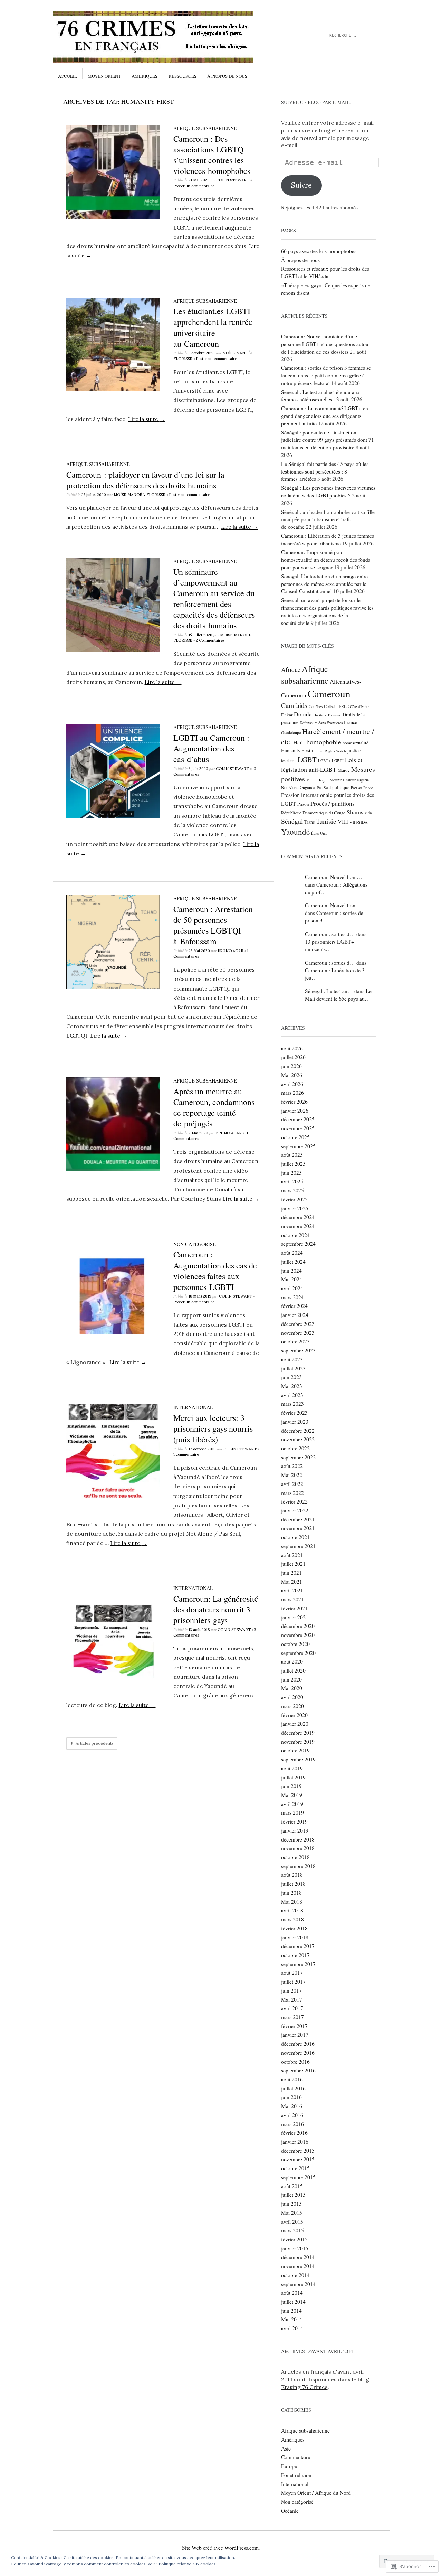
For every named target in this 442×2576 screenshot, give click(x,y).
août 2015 (292, 2186)
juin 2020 (291, 1679)
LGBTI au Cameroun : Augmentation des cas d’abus (211, 748)
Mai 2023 (292, 1386)
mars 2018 (292, 1919)
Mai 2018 (292, 1902)
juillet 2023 (293, 1368)
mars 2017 (292, 2017)
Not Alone (290, 787)
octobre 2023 (295, 1341)
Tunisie (326, 821)
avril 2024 (292, 1288)
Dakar (287, 715)
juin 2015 (291, 2204)
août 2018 (292, 1875)
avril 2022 (292, 1484)
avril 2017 (292, 2008)
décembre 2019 (298, 1733)
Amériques (145, 76)
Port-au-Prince (362, 788)
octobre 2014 (295, 2275)
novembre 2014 (298, 2266)
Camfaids (294, 705)
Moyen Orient (104, 76)
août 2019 (292, 1768)
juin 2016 (291, 2097)
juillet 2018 (293, 1884)
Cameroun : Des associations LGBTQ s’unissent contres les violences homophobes (212, 155)
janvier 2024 (295, 1315)
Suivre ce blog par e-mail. (316, 102)
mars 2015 (292, 2230)
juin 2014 (291, 2311)
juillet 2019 (293, 1777)
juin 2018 (291, 1893)
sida (368, 813)
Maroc (344, 770)
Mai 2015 (292, 2213)
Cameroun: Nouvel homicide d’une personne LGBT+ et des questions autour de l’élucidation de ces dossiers (326, 344)
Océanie (290, 2511)
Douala (303, 714)
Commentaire (296, 2457)
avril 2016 (292, 2115)
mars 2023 (292, 1404)
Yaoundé (295, 832)
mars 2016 (292, 2124)
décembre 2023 (298, 1324)
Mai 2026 (292, 1075)
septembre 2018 (298, 1866)
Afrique (291, 669)
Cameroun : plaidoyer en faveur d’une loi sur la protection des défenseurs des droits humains (145, 480)
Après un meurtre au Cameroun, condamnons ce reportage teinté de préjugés (214, 1107)
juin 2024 (291, 1271)
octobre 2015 (295, 2168)
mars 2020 (292, 1706)
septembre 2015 (298, 2177)
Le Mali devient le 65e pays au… (338, 995)
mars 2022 (292, 1493)
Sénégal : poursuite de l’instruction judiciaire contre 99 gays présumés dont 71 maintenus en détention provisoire (328, 440)
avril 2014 (292, 2328)
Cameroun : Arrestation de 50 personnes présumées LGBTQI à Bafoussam (213, 925)
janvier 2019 (295, 1830)
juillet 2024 (293, 1262)
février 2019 (294, 1821)
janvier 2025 (295, 1208)
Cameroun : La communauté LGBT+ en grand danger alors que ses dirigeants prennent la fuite (325, 416)
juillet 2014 (293, 2302)
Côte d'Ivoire (360, 706)
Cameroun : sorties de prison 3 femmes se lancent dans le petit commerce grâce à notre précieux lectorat (326, 375)
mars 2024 (292, 1297)
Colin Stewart (233, 180)
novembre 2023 (298, 1333)
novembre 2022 (298, 1439)
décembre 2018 (298, 1839)
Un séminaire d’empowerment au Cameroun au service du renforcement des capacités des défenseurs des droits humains (214, 599)
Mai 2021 (292, 1582)
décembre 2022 (298, 1431)
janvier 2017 (295, 2035)
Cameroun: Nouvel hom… (334, 877)
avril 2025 (292, 1181)
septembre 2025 (298, 1146)
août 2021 (292, 1555)
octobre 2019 (295, 1750)
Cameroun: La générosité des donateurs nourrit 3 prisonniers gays (216, 1609)
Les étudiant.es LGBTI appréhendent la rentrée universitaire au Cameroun (213, 327)
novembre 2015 (298, 2159)
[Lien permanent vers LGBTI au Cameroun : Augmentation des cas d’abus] (113, 816)
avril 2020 (292, 1697)
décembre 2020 (298, 1626)
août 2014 (292, 2293)
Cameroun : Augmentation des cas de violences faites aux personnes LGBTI (215, 1271)
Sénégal (292, 821)
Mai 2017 (292, 1999)
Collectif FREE (336, 706)
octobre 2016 (295, 2062)
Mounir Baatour (343, 780)
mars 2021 (292, 1599)
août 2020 (292, 1661)
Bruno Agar (230, 951)
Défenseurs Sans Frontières (321, 723)
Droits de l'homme (327, 715)
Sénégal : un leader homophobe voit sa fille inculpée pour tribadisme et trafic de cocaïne (328, 519)
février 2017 (294, 2026)
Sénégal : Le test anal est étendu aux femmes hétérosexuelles (320, 396)
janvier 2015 (295, 2248)
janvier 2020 (295, 1724)
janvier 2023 (295, 1422)
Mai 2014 (292, 2319)
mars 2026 (292, 1093)
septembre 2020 (298, 1653)
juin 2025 (291, 1173)
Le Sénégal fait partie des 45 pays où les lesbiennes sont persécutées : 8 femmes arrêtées (325, 471)
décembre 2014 (298, 2257)
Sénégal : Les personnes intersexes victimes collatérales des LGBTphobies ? (328, 491)
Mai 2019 (292, 1795)
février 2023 (294, 1413)
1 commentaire (186, 1454)
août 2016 (292, 2079)
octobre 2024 (295, 1235)
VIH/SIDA (359, 822)
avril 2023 (292, 1395)
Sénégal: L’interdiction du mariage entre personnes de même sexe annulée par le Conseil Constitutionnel (324, 584)
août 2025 (292, 1155)
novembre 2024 (298, 1226)
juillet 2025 (293, 1164)
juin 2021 (291, 1573)
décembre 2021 (298, 1519)
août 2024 (292, 1253)
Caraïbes (316, 706)
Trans (309, 822)
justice (354, 750)
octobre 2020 (295, 1644)
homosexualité (355, 743)
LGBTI (338, 761)
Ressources (182, 76)
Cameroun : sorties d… (330, 934)
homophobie (324, 742)
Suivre (301, 185)
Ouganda (308, 788)
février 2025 (294, 1199)
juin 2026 (291, 1066)
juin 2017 (291, 1990)
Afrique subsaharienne (205, 128)
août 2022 (292, 1466)
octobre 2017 (295, 1955)
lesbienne (289, 761)
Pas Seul (324, 788)
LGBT (307, 759)
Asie (286, 2448)
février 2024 (294, 1306)
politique (341, 787)
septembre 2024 (298, 1244)
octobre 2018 (295, 1857)
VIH (343, 822)
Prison (303, 804)
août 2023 (292, 1359)
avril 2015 (292, 2222)
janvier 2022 (295, 1510)
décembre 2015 (298, 2151)
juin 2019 (291, 1786)
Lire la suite (147, 419)
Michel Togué (317, 780)
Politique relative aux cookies (187, 2564)
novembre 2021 (298, 1528)
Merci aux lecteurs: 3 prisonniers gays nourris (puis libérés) (213, 1428)
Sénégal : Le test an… (329, 991)
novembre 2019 (298, 1742)
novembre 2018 (298, 1848)
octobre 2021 (295, 1537)
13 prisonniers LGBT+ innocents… (330, 945)
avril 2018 (292, 1910)
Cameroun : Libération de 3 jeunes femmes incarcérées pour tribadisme (328, 540)
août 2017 (292, 1973)
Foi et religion (296, 2475)
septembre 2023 (298, 1350)
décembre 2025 (298, 1119)
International (193, 1407)
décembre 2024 (298, 1217)
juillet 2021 (293, 1564)
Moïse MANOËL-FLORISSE (140, 495)
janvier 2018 (295, 1937)
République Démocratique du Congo (313, 813)
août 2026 (292, 1048)
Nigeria (363, 780)
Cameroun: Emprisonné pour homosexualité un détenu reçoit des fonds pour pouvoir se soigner (326, 560)
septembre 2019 (298, 1759)
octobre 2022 (295, 1448)
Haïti (299, 742)
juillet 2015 (293, 2195)
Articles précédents (95, 1743)
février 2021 (294, 1608)
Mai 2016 (292, 2106)
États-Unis (319, 833)
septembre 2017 (298, 1964)
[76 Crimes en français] (169, 37)
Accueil (68, 76)
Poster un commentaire (194, 186)
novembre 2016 (298, 2053)
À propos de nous (227, 76)
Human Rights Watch (329, 751)
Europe (289, 2466)
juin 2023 (291, 1377)
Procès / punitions (333, 803)
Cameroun (329, 694)
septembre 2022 (298, 1457)
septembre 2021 (298, 1546)
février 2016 (294, 2133)
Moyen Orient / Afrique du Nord (316, 2493)
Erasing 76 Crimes (304, 2387)
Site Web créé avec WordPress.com (220, 2548)
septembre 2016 (298, 2070)
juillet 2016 (293, 2088)
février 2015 (294, 2239)
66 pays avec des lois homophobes (319, 251)
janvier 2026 (295, 1111)
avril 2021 (292, 1590)
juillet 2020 (293, 1670)
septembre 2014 (298, 2284)
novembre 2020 (298, 1635)
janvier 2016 (295, 2142)
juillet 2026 (293, 1057)
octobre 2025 (295, 1137)
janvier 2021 (295, 1617)
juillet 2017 (293, 1982)
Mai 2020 (292, 1688)
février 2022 (294, 1501)
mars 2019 (292, 1812)
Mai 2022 (292, 1475)
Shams (355, 812)
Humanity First (296, 751)
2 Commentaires (210, 640)
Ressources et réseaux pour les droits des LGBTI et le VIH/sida (325, 272)
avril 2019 (292, 1804)
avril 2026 (292, 1084)
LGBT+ (324, 761)
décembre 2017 (298, 1946)
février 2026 (294, 1102)
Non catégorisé (195, 1244)
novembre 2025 (298, 1128)
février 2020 (294, 1715)
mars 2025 (292, 1190)
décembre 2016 (298, 2044)
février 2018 (294, 1928)
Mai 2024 (292, 1279)
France (350, 722)
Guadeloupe (291, 732)
